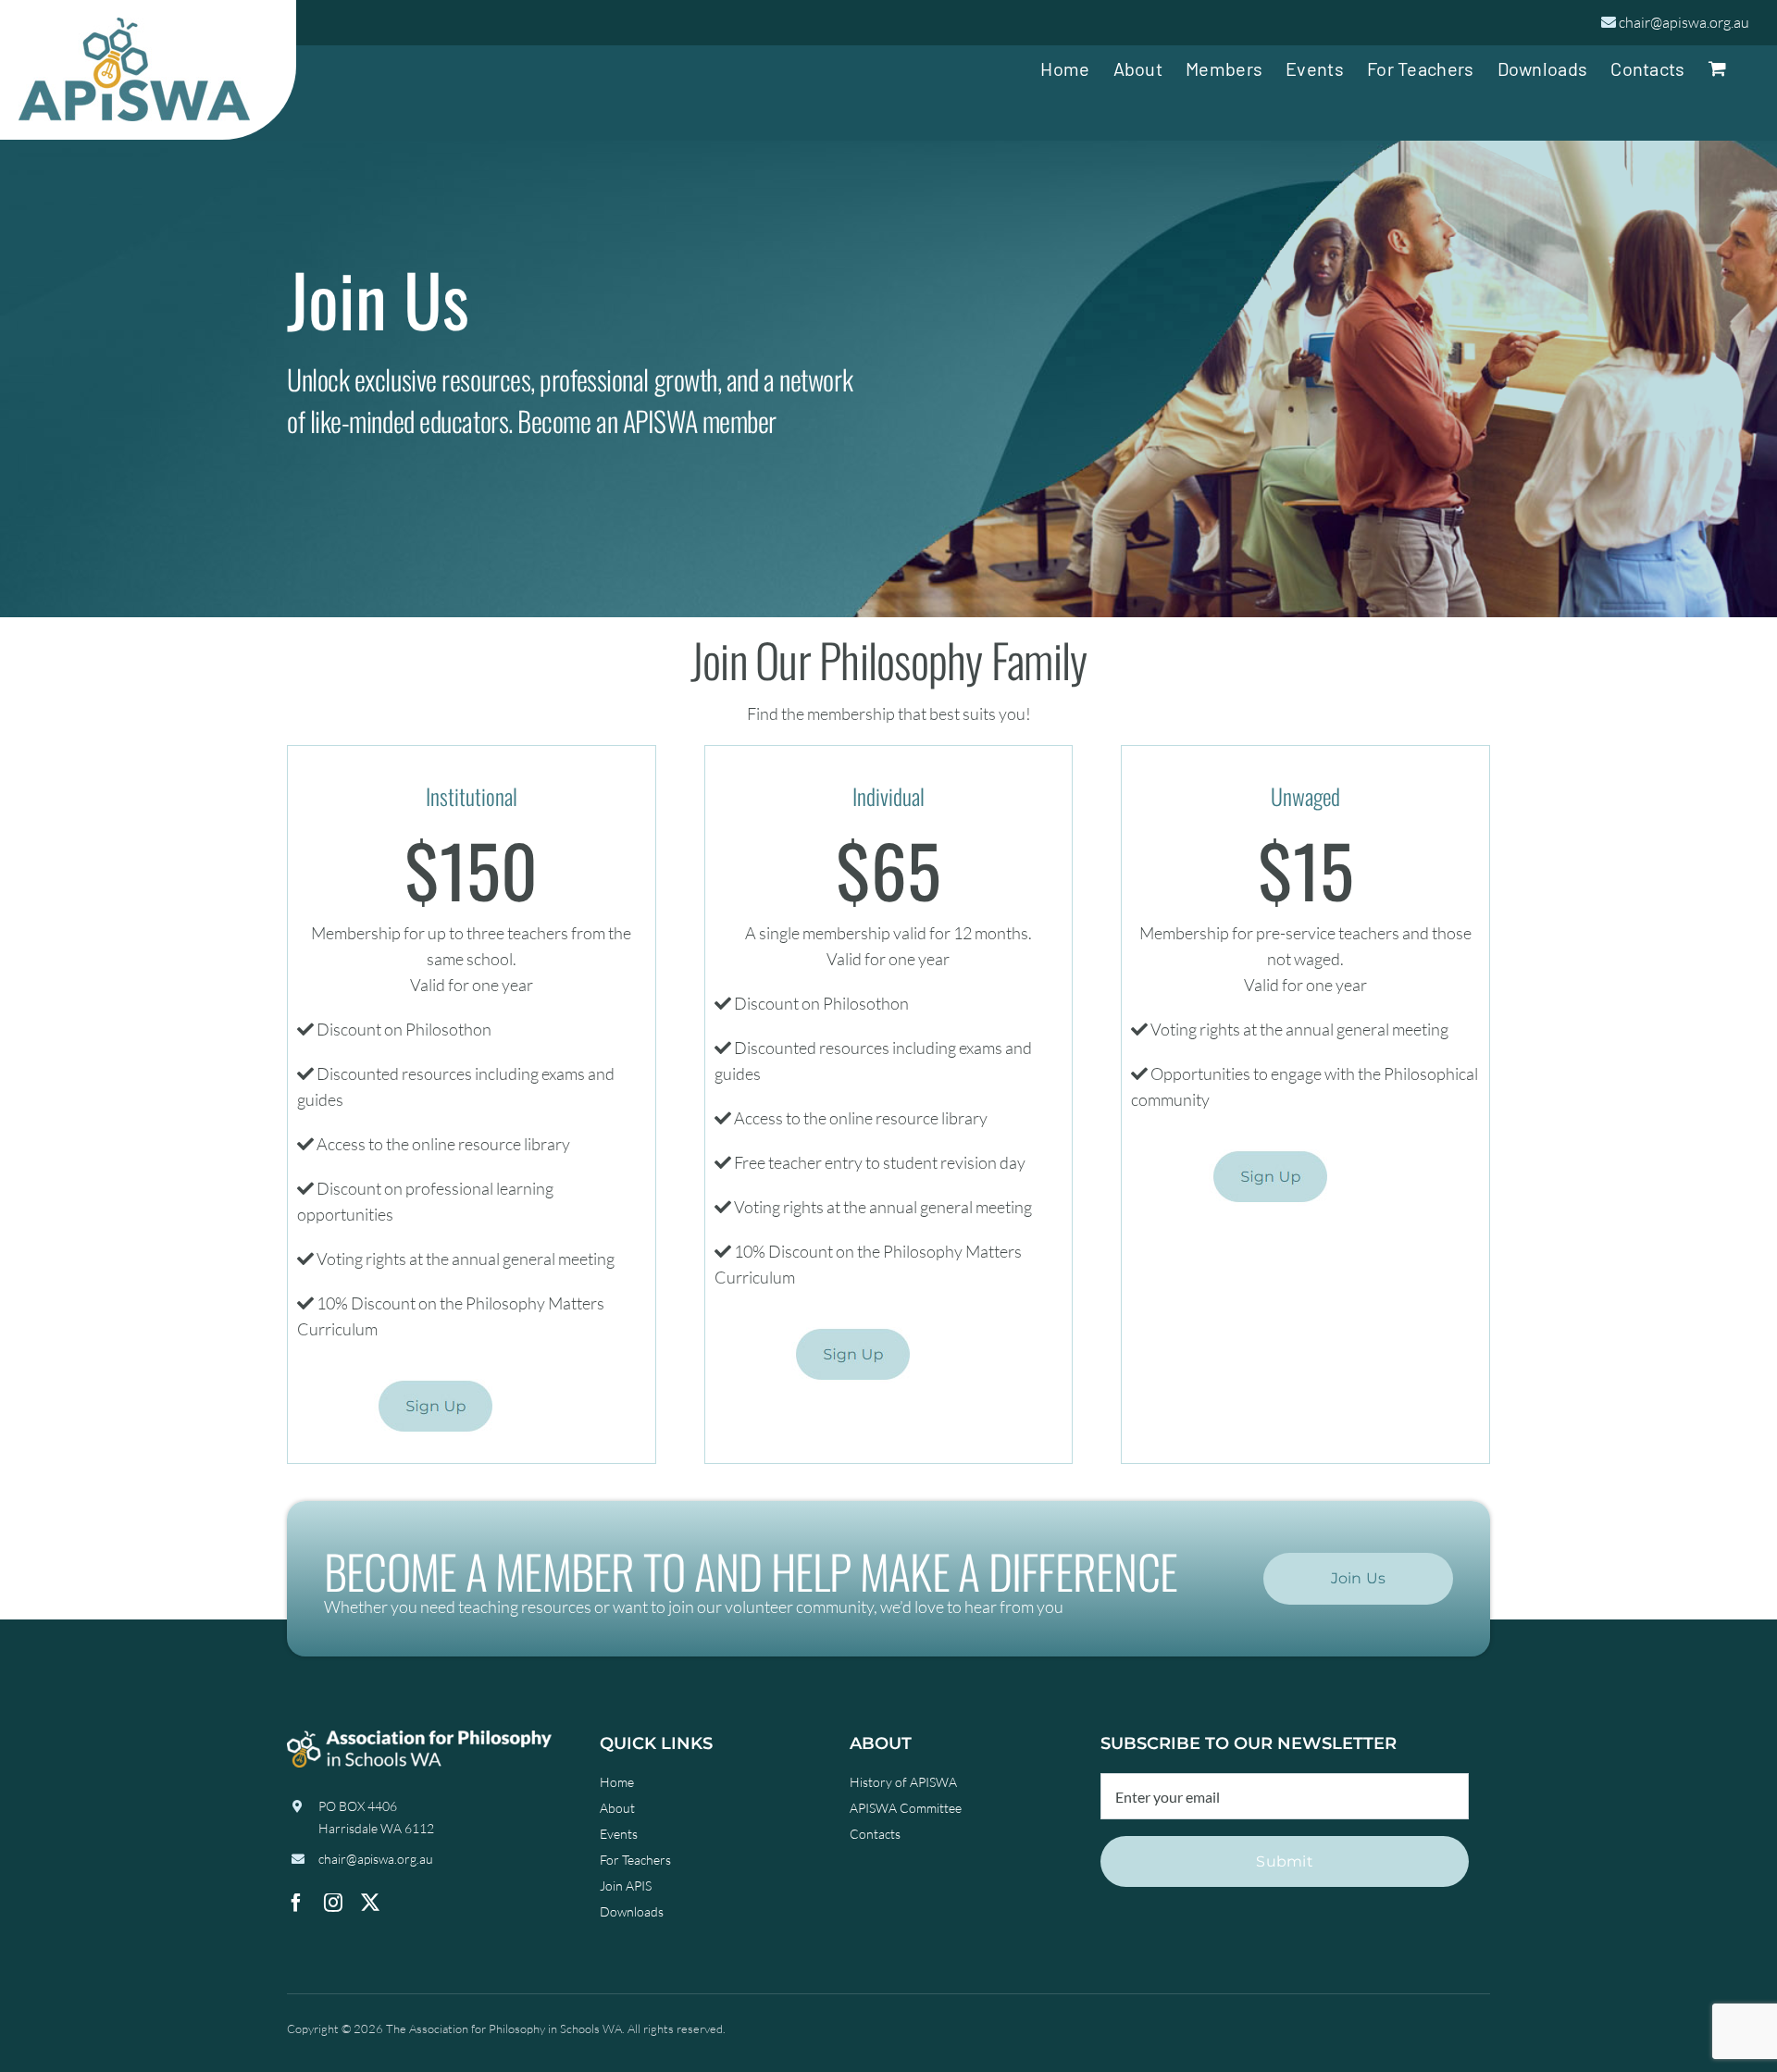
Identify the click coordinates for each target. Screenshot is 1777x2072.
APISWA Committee (906, 1808)
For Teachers (635, 1860)
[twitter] (370, 1903)
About (617, 1808)
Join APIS (626, 1886)
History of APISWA (903, 1782)
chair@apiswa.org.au (1684, 22)
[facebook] (296, 1903)
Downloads (632, 1911)
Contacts (875, 1834)
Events (619, 1834)
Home (617, 1782)
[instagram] (333, 1903)
